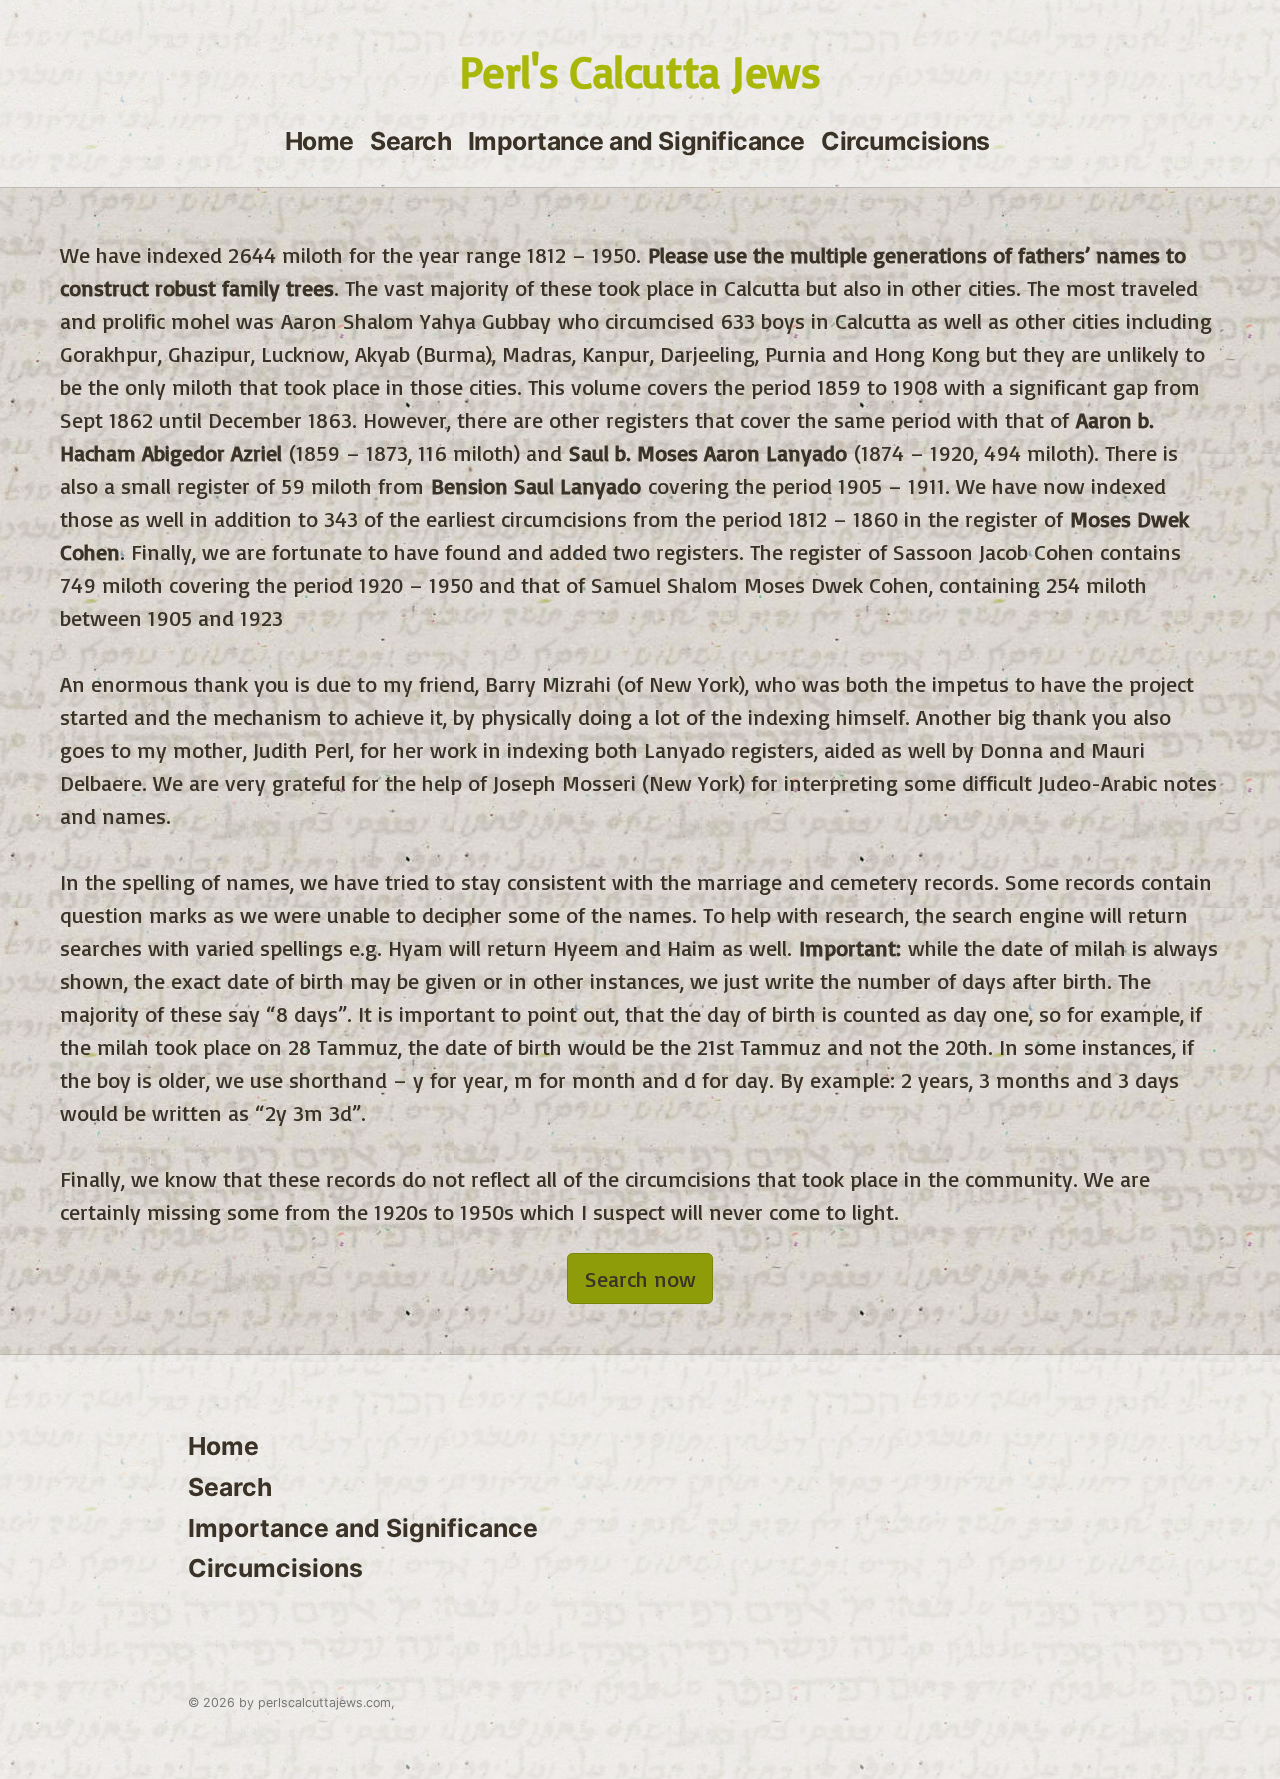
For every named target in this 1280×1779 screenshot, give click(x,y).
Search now (640, 1278)
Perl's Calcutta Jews (640, 71)
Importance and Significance (636, 141)
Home (319, 141)
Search (410, 141)
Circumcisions (905, 141)
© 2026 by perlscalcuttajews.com (289, 1702)
